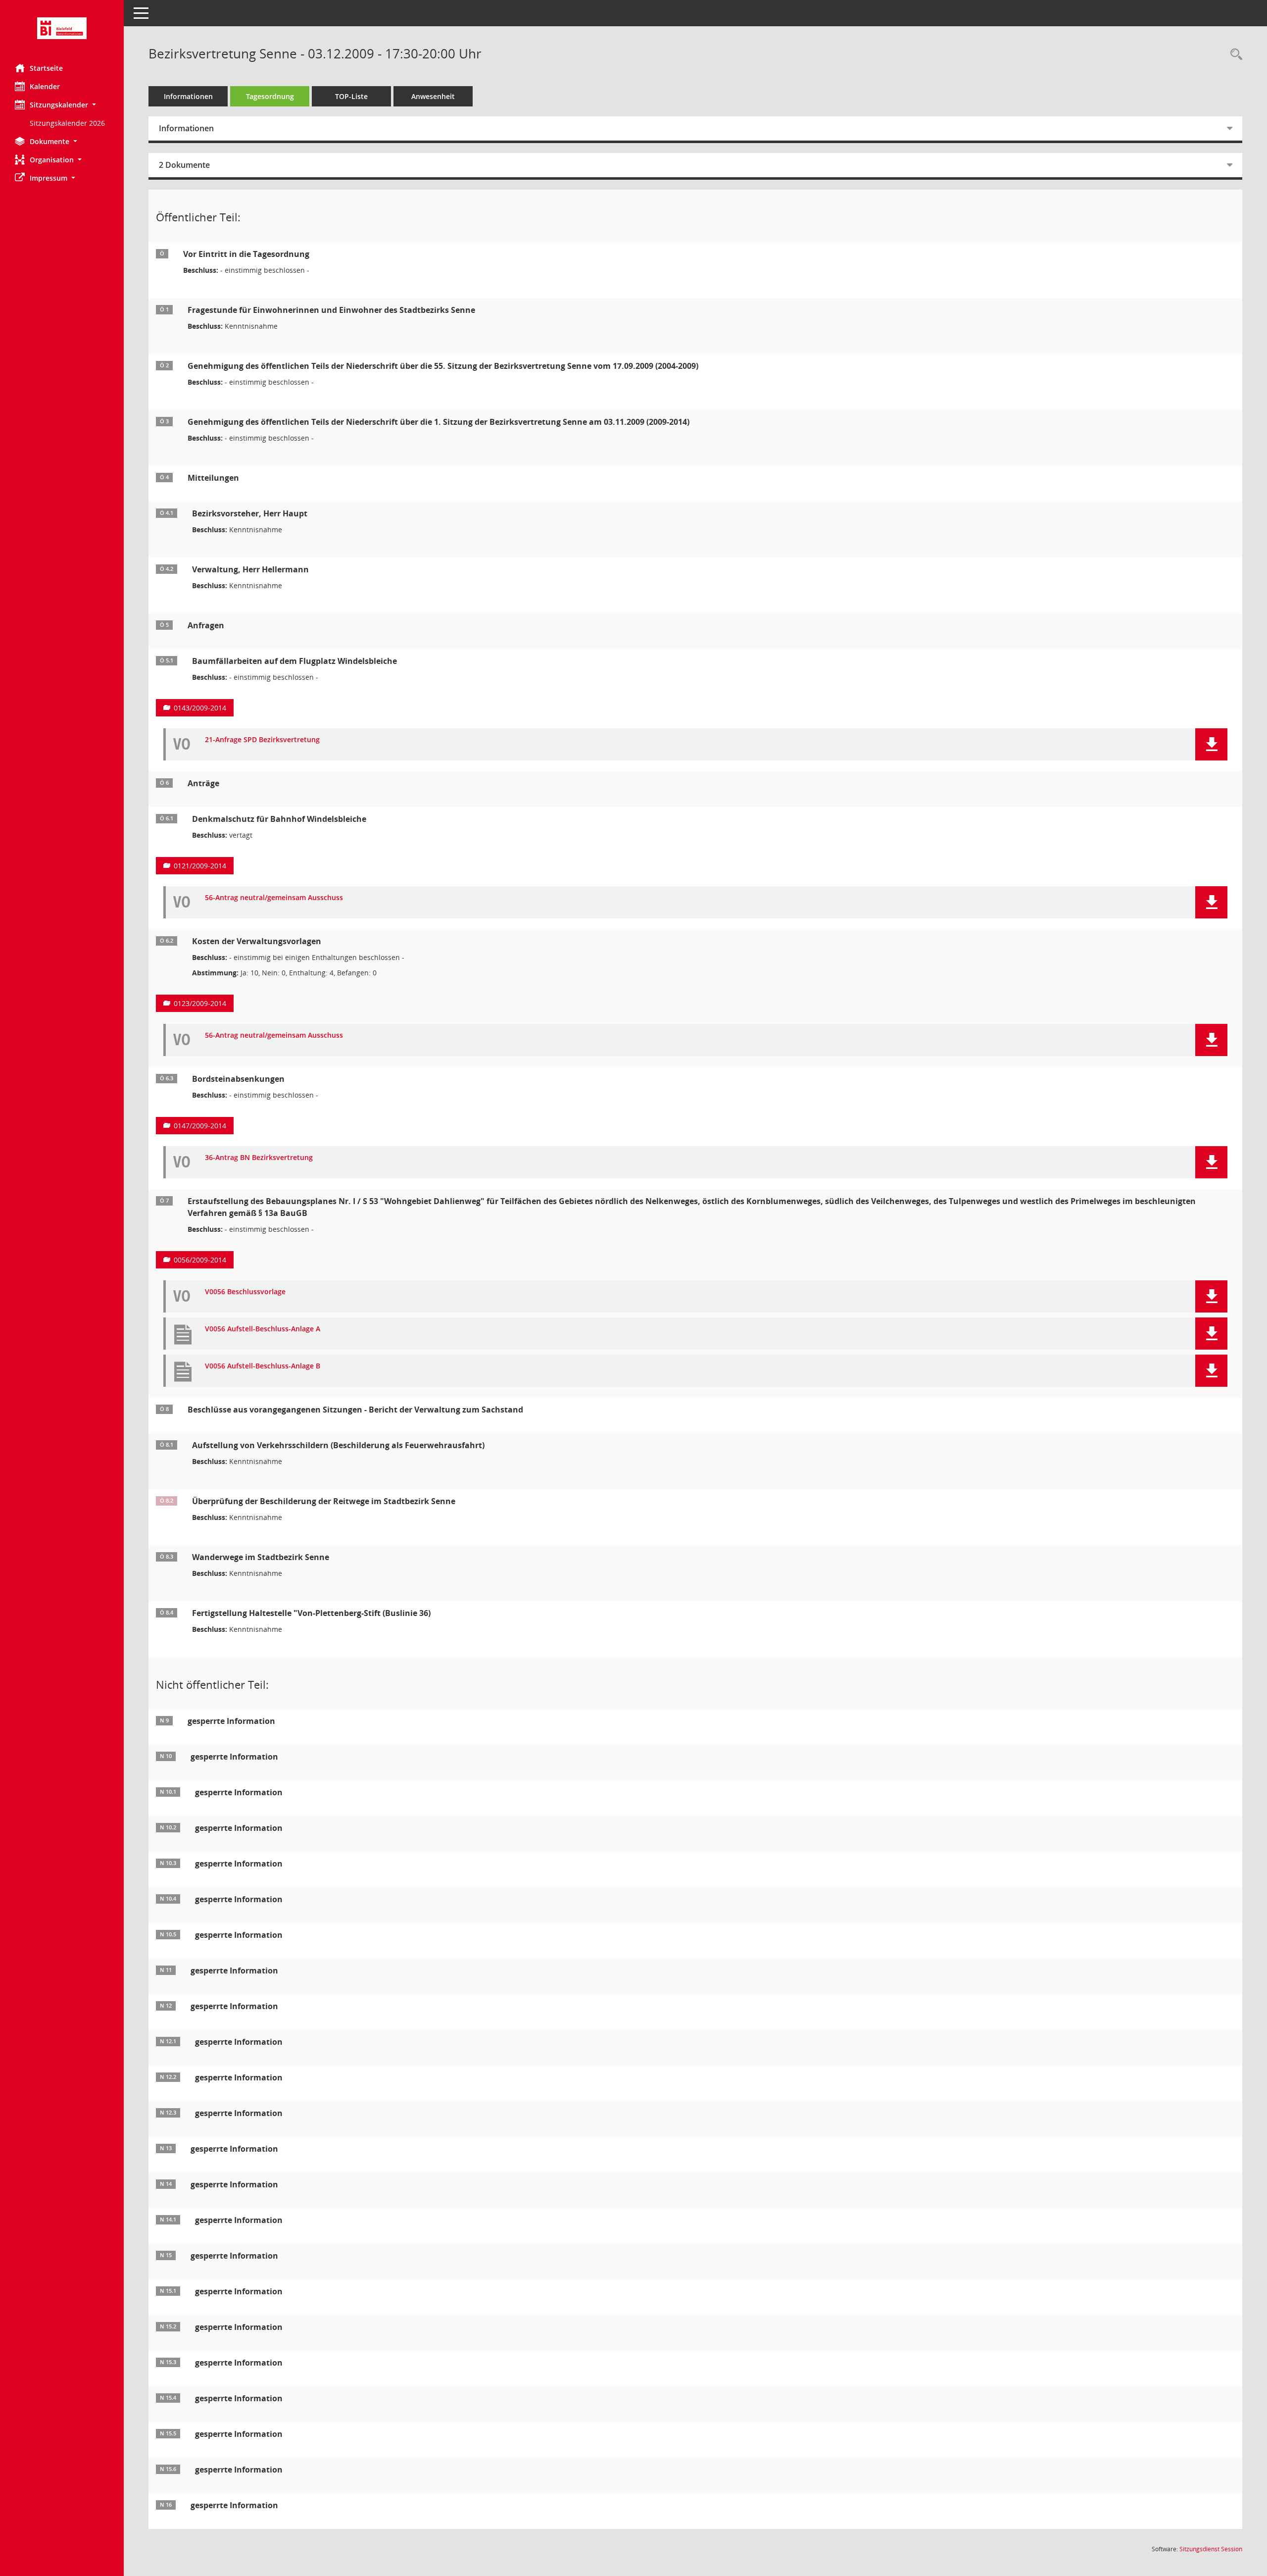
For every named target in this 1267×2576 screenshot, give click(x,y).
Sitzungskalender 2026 (67, 123)
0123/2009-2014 (200, 1003)
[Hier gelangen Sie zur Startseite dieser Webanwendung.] (62, 28)
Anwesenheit (433, 96)
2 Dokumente (184, 165)
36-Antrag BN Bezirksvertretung (259, 1158)
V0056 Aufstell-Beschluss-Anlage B (263, 1366)
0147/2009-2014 (200, 1126)
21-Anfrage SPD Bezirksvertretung (262, 740)
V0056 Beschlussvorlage (245, 1292)
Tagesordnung (270, 96)
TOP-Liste (351, 96)
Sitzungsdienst (1211, 2549)
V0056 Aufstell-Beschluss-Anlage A (263, 1329)
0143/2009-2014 (200, 708)
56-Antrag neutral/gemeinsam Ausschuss (274, 898)
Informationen (188, 96)
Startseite (46, 68)
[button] (62, 105)
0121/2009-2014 (200, 866)
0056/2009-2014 (200, 1260)
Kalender (45, 86)
